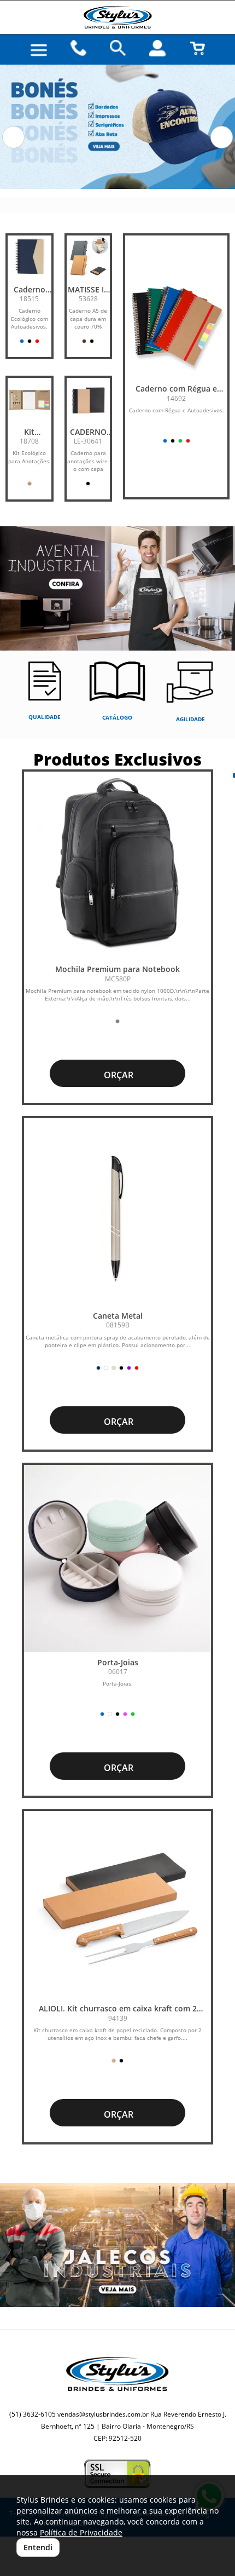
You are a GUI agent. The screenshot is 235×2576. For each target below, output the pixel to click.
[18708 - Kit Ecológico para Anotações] (30, 400)
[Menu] (39, 50)
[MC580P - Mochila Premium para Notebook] (117, 865)
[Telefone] (78, 48)
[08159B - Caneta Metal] (117, 1212)
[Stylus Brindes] (117, 17)
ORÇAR (117, 1075)
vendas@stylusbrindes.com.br (103, 2414)
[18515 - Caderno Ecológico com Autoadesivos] (30, 257)
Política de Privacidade (81, 2532)
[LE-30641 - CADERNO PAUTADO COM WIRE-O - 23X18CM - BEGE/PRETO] (89, 400)
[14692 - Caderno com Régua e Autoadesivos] (176, 327)
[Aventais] (117, 588)
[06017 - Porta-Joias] (117, 1559)
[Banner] (117, 2245)
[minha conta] (157, 48)
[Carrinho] (197, 48)
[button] (13, 137)
